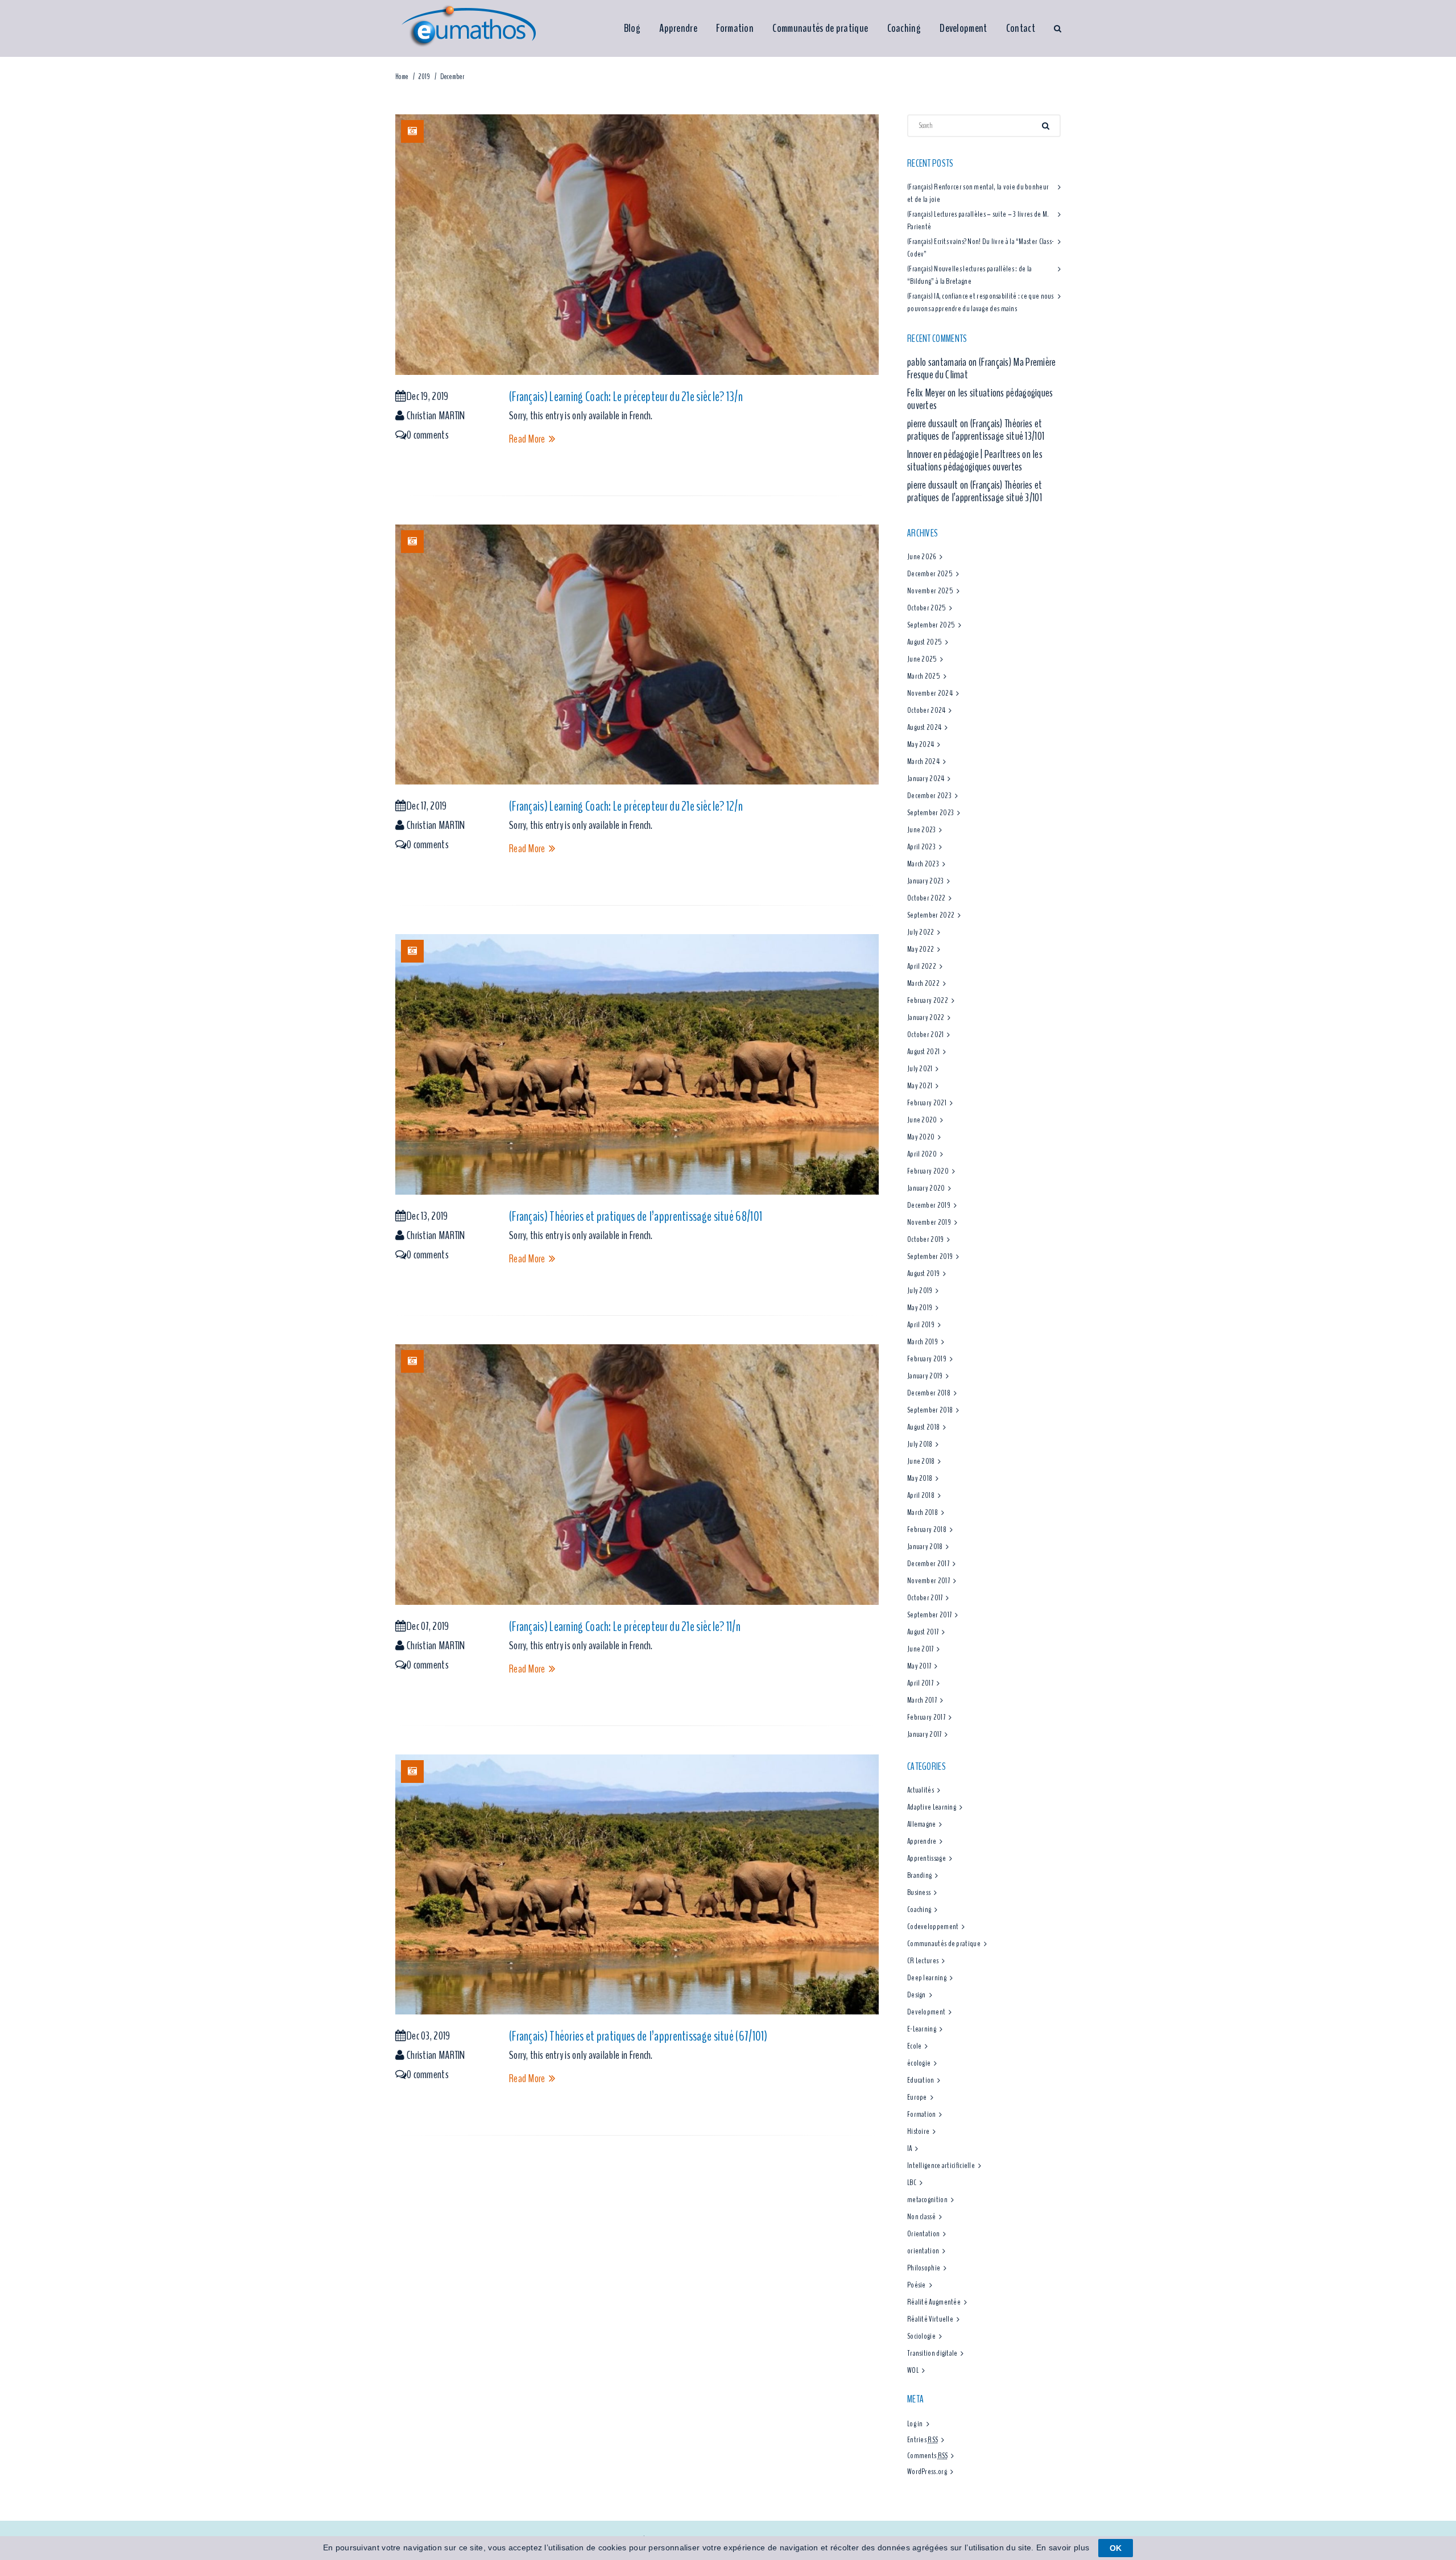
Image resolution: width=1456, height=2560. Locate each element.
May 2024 (921, 744)
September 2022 (931, 915)
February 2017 (926, 1717)
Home (402, 77)
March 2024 (923, 761)
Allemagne (922, 1824)
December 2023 (929, 796)
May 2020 (921, 1137)
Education (921, 2080)
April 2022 (922, 966)
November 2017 (928, 1581)
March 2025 (924, 676)
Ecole (915, 2046)
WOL (913, 2370)
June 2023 (922, 830)
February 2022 (928, 1000)
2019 (424, 77)
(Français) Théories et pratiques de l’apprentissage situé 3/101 (975, 491)
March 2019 (923, 1342)
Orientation (923, 2234)
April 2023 (921, 847)
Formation (735, 28)
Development (963, 28)
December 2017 (928, 1564)
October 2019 (926, 1239)
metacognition (927, 2200)
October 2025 (927, 608)
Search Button (1057, 28)
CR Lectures (923, 1961)
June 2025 (922, 659)
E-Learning (922, 2029)
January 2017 (925, 1734)
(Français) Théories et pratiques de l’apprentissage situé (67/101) (638, 2036)
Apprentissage (926, 1858)
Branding (919, 1875)
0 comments (428, 435)
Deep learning (927, 1978)
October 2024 (926, 710)
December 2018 (929, 1393)
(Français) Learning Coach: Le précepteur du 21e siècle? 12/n (626, 806)
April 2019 (921, 1325)
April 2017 (920, 1683)
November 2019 (929, 1222)
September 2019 (930, 1256)
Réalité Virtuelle (930, 2319)
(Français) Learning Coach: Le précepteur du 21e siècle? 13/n (626, 397)
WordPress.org (927, 2472)
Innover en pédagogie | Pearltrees (964, 454)
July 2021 (920, 1069)
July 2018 (920, 1444)
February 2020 (928, 1171)
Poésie (917, 2285)
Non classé (921, 2217)
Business (919, 1892)
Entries (923, 2440)
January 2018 (925, 1547)
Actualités (921, 1790)
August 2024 (924, 727)
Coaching (904, 28)
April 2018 (921, 1495)
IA (910, 2148)
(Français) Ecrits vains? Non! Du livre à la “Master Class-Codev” (981, 248)
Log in (915, 2424)
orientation (923, 2251)
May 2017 (919, 1666)
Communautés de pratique (820, 28)
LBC (912, 2183)
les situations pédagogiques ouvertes (980, 399)
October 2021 (926, 1035)
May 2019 (920, 1308)
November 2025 (930, 591)
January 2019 (925, 1376)
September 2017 (929, 1615)
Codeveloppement (933, 1927)
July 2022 (921, 932)
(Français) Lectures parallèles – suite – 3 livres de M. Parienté (978, 220)
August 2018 (923, 1427)
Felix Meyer (926, 393)
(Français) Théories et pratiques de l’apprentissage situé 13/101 (976, 430)
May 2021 (920, 1086)
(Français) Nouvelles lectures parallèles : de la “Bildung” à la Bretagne (969, 275)
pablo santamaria (937, 362)
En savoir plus (1063, 2547)
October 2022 (926, 898)
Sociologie (921, 2336)
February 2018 (927, 1529)
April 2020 (922, 1154)
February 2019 (927, 1359)
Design (917, 1995)
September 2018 (930, 1410)
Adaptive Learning (932, 1807)
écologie (919, 2063)
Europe (917, 2097)
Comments (928, 2456)
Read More (527, 439)
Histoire (918, 2131)
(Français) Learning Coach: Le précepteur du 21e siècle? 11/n (625, 1626)
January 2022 (926, 1017)
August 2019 (923, 1273)
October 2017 (925, 1598)
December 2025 (930, 574)
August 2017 (923, 1632)
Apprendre (678, 28)
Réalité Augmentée (934, 2302)
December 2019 (929, 1205)
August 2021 (923, 1052)
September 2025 (931, 625)
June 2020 (922, 1120)
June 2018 (921, 1461)
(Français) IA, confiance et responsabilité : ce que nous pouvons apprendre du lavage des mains (981, 302)
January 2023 (926, 881)
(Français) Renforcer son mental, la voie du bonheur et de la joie (978, 193)
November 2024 (930, 693)
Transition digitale (932, 2353)
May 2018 (920, 1478)
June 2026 (922, 557)
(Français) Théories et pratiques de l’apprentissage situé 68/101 (636, 1216)
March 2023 (923, 864)
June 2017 (921, 1649)
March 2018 (923, 1512)
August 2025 (925, 642)
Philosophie (924, 2268)
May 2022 (921, 949)
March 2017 (922, 1700)
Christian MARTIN (436, 416)
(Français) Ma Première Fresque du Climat (982, 368)
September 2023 (930, 813)
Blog (632, 28)
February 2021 (927, 1103)
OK (1116, 2548)
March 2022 (923, 983)
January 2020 (926, 1188)
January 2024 (926, 779)
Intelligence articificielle (941, 2165)
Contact (1021, 28)
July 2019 (920, 1291)
